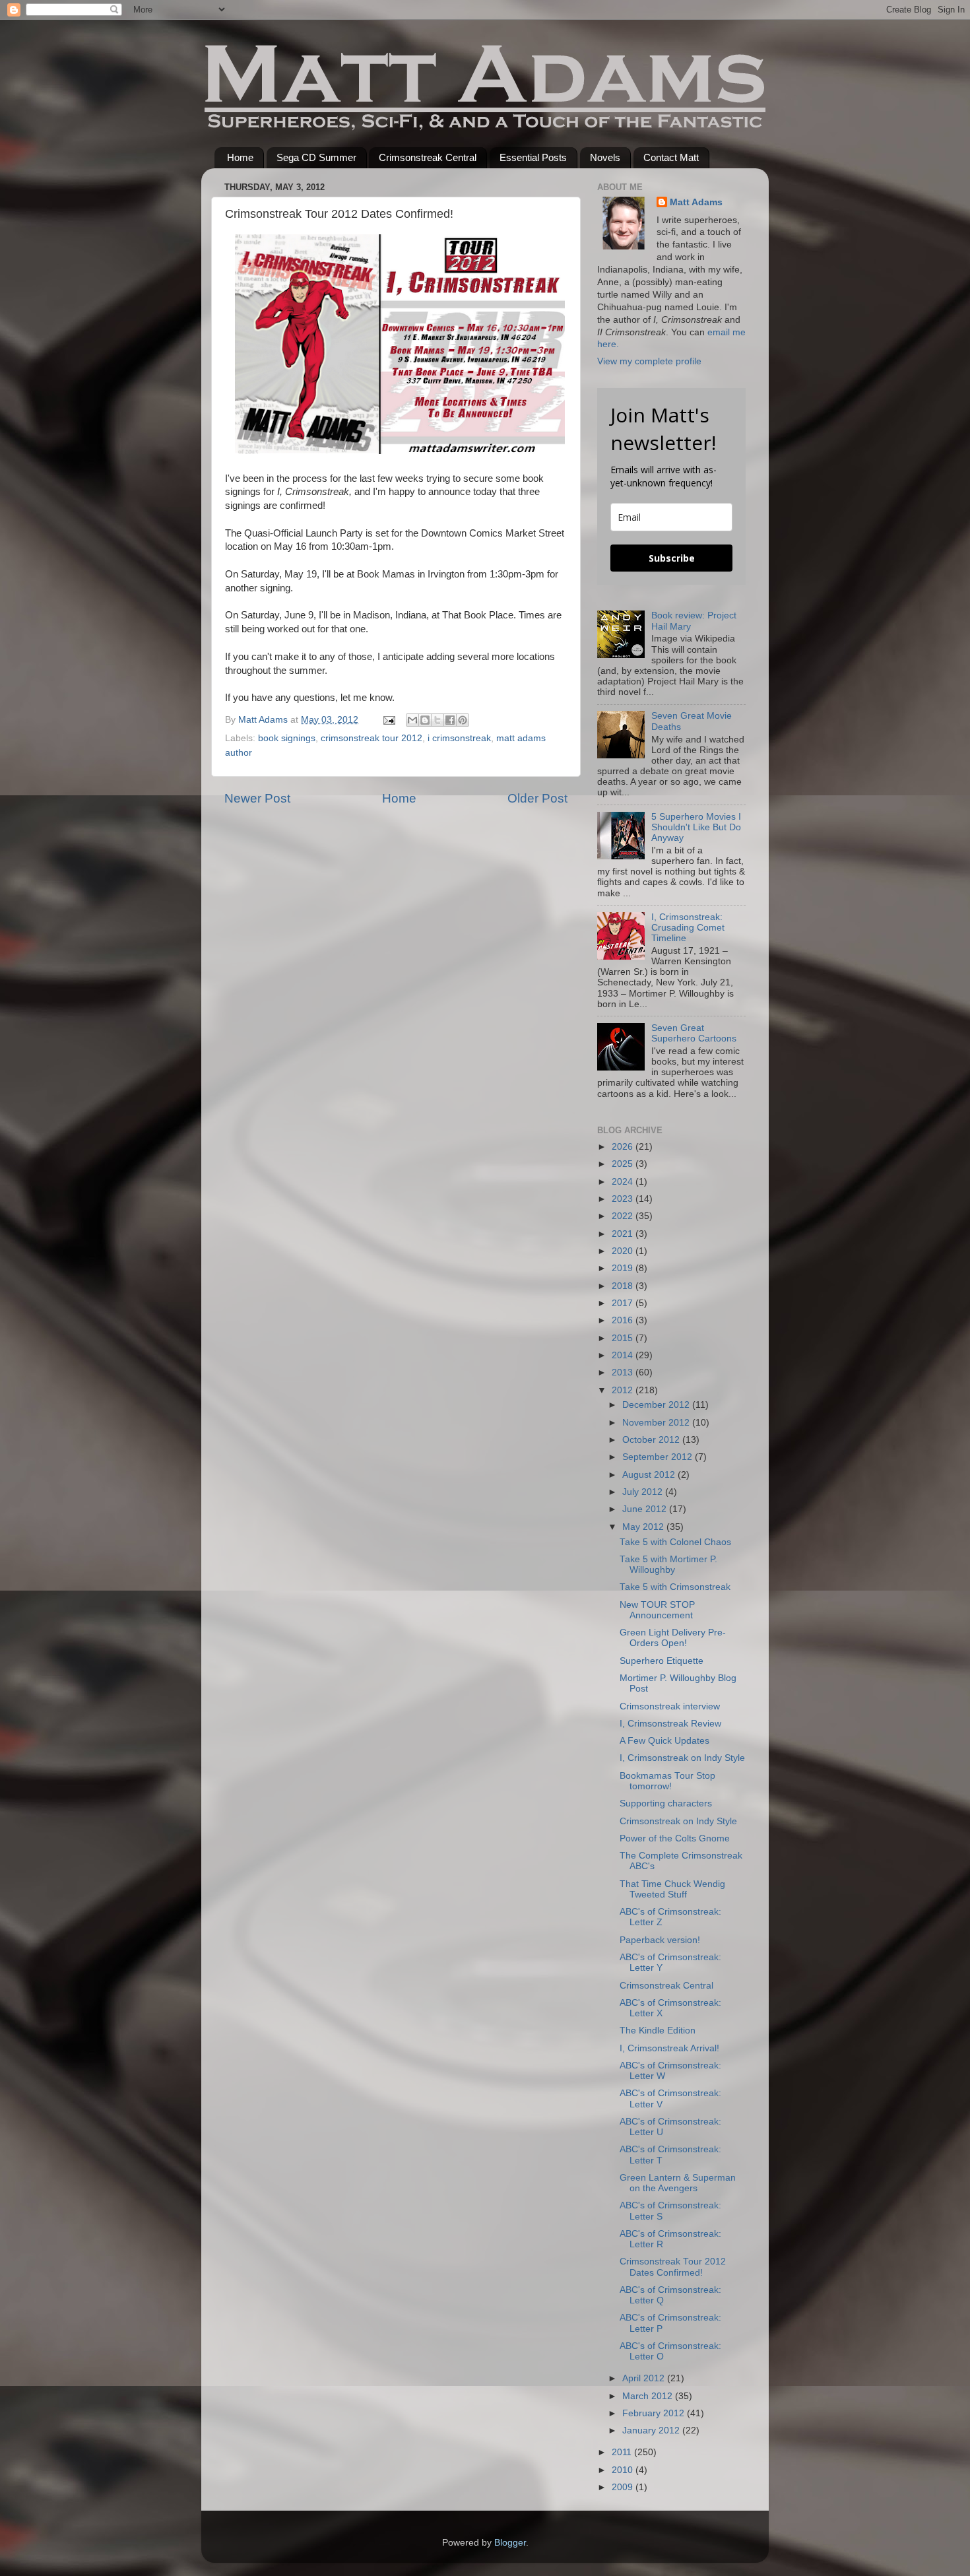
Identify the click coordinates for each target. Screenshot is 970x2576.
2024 (624, 1182)
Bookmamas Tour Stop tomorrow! (667, 1781)
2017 (624, 1303)
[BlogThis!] (425, 720)
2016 (624, 1320)
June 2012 (646, 1509)
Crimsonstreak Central (428, 157)
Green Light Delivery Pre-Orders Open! (673, 1638)
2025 (624, 1164)
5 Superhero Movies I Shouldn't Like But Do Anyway (696, 827)
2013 (624, 1372)
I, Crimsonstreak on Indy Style (682, 1758)
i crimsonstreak (459, 738)
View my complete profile (649, 361)
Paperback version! (660, 1940)
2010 (624, 2470)
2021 (624, 1234)
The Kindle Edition (658, 2031)
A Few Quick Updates (664, 1741)
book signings (287, 738)
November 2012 (657, 1423)
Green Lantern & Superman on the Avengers (678, 2183)
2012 (624, 1390)
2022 (624, 1216)
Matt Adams (696, 202)
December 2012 (657, 1405)
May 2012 (644, 1527)
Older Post (537, 798)
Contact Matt (671, 157)
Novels (605, 157)
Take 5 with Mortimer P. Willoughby (668, 1565)
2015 (624, 1338)
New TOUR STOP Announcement (657, 1610)
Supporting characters (666, 1803)
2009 (624, 2487)
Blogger (510, 2543)
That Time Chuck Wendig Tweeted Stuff (672, 1889)
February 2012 (655, 2413)
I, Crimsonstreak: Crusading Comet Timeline (688, 928)
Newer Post (257, 798)
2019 (624, 1268)
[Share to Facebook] (450, 720)
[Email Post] (388, 720)
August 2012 (650, 1475)
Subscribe (672, 558)
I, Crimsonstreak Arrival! (669, 2048)
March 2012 (649, 2396)
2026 (624, 1147)
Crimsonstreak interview (670, 1706)
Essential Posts (533, 157)
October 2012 (652, 1440)
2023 (624, 1199)
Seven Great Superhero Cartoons (694, 1033)
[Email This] (412, 720)
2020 (624, 1251)
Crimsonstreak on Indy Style (678, 1821)
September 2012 (659, 1457)
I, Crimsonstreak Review (670, 1724)
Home (240, 157)
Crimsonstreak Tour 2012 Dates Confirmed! (673, 2267)
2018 (624, 1286)
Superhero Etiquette (662, 1661)
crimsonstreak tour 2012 (372, 738)
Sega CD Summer (316, 157)
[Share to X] (437, 720)
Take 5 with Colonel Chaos (675, 1542)
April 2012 (645, 2378)
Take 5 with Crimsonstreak (675, 1587)
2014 (624, 1355)
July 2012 (644, 1492)
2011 (623, 2452)
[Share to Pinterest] (463, 720)
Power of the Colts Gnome (675, 1838)
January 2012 (652, 2430)
